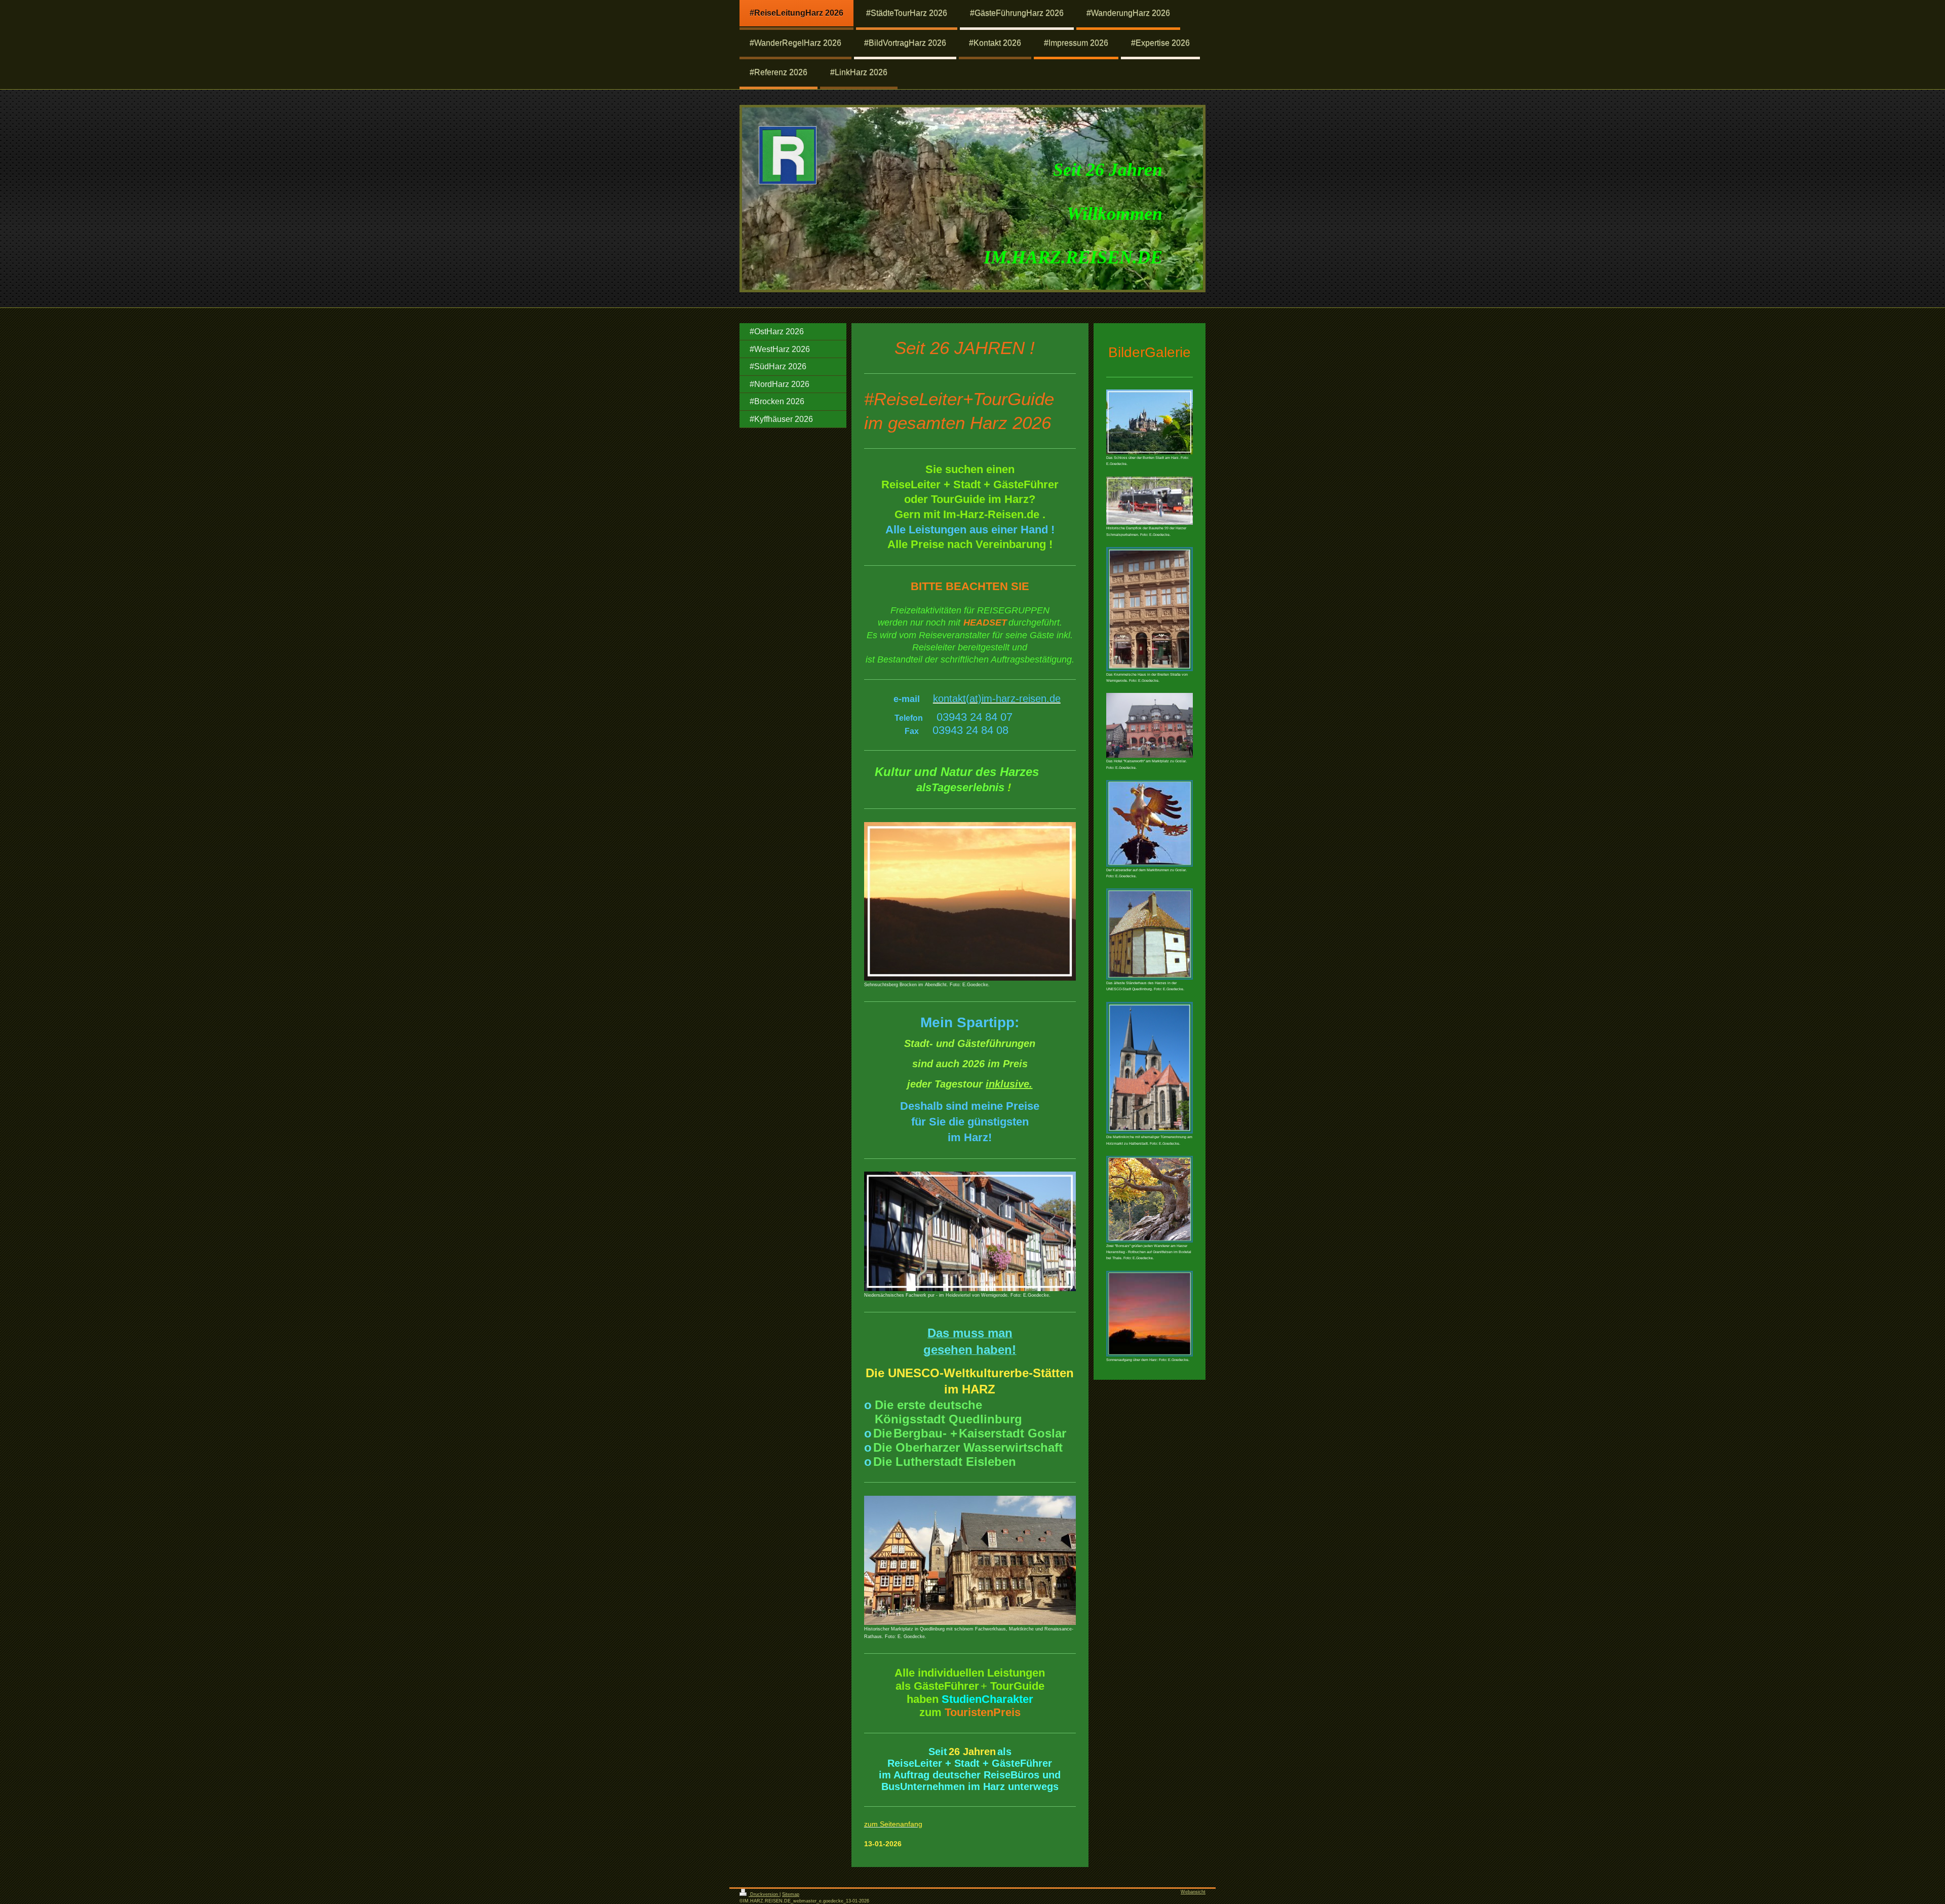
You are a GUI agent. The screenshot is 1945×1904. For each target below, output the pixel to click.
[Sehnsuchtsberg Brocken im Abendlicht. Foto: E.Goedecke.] (970, 901)
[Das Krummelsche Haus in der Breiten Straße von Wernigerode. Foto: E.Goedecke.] (1150, 609)
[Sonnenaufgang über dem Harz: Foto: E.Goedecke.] (1150, 1314)
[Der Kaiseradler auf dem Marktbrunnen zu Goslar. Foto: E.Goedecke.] (1150, 823)
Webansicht (1193, 1892)
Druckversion (764, 1894)
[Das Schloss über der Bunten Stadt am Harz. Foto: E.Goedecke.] (1150, 422)
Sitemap (791, 1894)
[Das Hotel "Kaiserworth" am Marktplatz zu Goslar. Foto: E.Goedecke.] (1150, 725)
